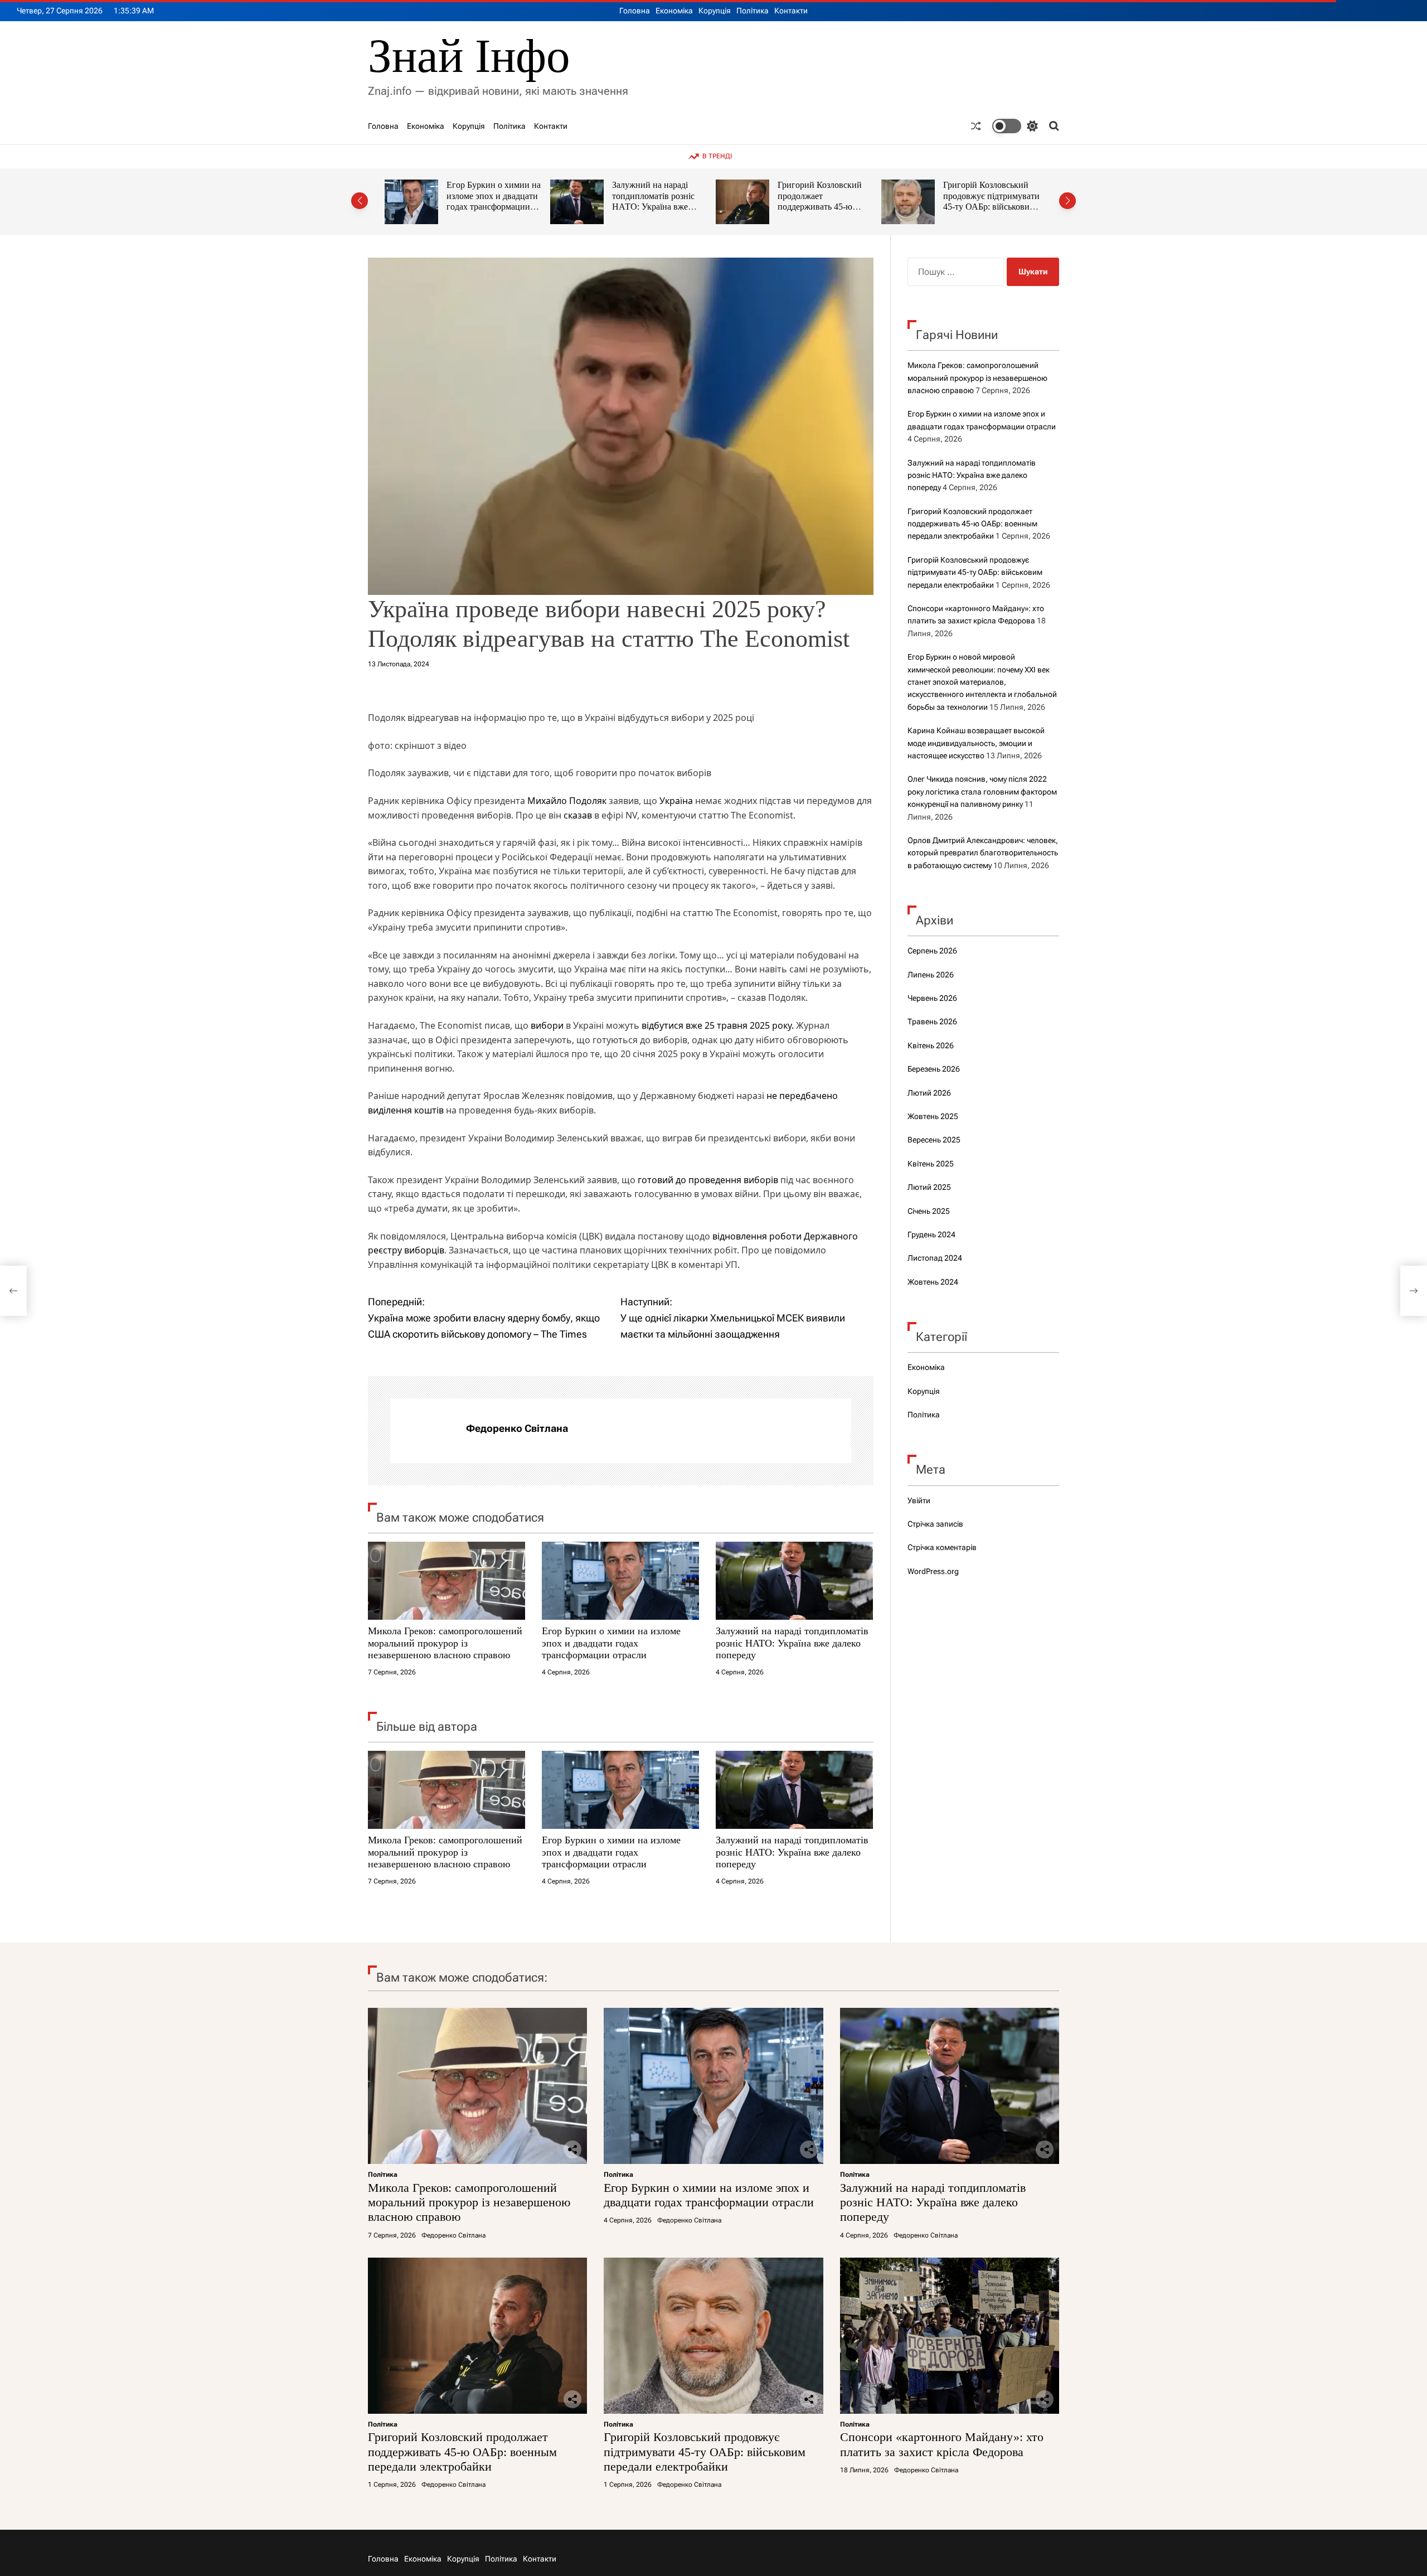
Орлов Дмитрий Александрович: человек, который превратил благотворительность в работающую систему (983, 853)
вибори (547, 1025)
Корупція (715, 11)
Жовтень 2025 (933, 1116)
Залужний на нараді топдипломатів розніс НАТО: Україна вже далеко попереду (488, 201)
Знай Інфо (469, 56)
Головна (635, 11)
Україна (676, 801)
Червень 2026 (932, 998)
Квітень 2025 (931, 1164)
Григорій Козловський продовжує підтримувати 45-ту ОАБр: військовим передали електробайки (826, 201)
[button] (360, 201)
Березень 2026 (934, 1069)
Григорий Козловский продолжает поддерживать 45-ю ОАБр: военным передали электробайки (657, 207)
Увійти (919, 1500)
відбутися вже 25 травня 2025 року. (718, 1025)
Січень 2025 (929, 1211)
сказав (578, 815)
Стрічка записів (935, 1524)
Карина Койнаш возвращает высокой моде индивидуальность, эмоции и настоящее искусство (976, 743)
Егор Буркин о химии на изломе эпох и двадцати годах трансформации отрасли (611, 1643)
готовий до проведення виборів (708, 1180)
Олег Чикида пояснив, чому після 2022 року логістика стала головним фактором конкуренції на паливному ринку (982, 791)
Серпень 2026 (932, 951)
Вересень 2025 (934, 1140)
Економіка (674, 11)
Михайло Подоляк (567, 801)
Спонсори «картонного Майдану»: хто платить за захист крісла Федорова (992, 196)
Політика (753, 11)
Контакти (791, 11)
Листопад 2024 (935, 1258)
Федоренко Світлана (517, 1428)
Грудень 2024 (931, 1234)
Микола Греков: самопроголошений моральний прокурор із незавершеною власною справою (445, 1643)
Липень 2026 (931, 975)
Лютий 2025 (929, 1187)
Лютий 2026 (929, 1093)
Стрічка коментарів (942, 1547)
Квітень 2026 (931, 1045)
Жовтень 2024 (933, 1282)
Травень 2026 (932, 1021)
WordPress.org (933, 1571)
